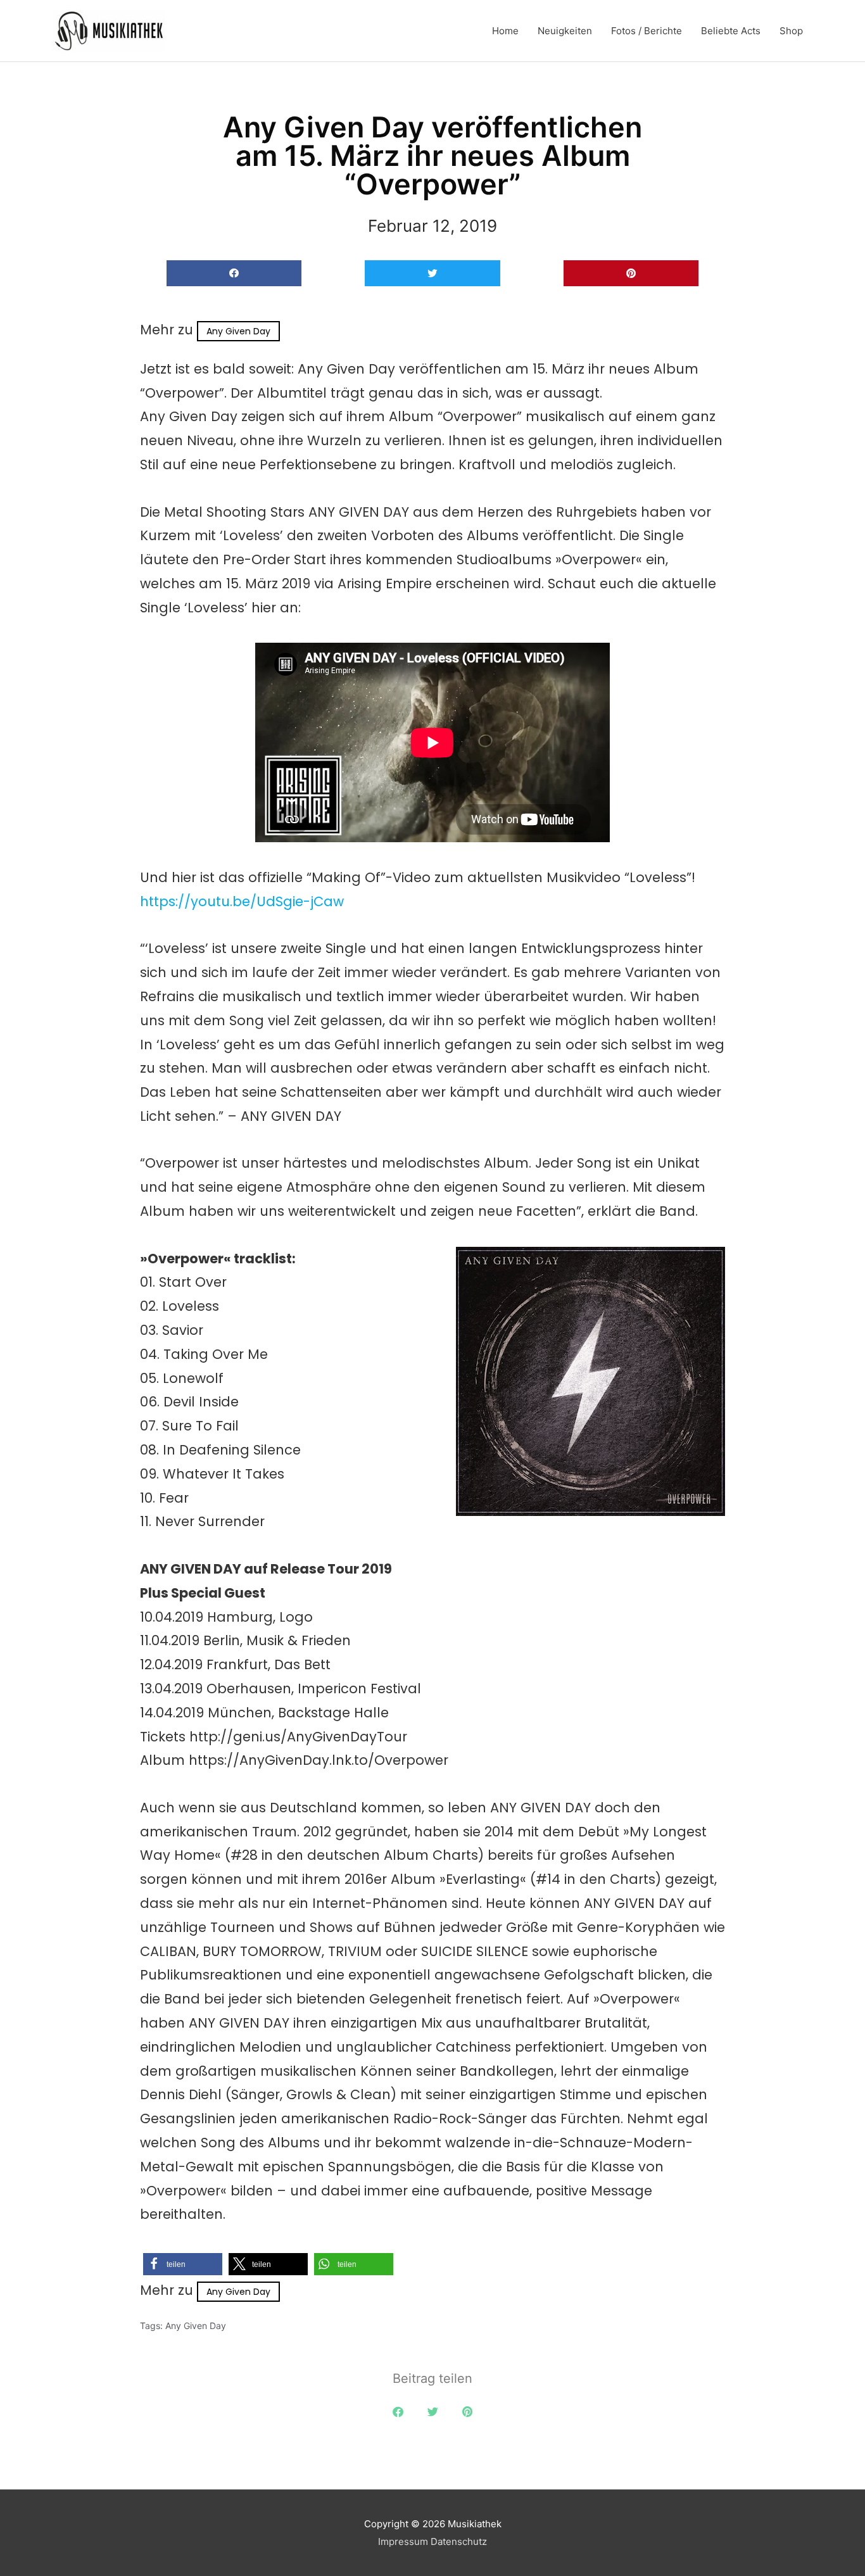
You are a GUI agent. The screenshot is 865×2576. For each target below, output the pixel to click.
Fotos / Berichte (647, 31)
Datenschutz (459, 2541)
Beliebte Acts (731, 31)
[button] (234, 273)
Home (505, 31)
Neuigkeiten (565, 31)
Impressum (403, 2541)
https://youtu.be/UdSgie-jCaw (242, 901)
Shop (791, 31)
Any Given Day (238, 331)
